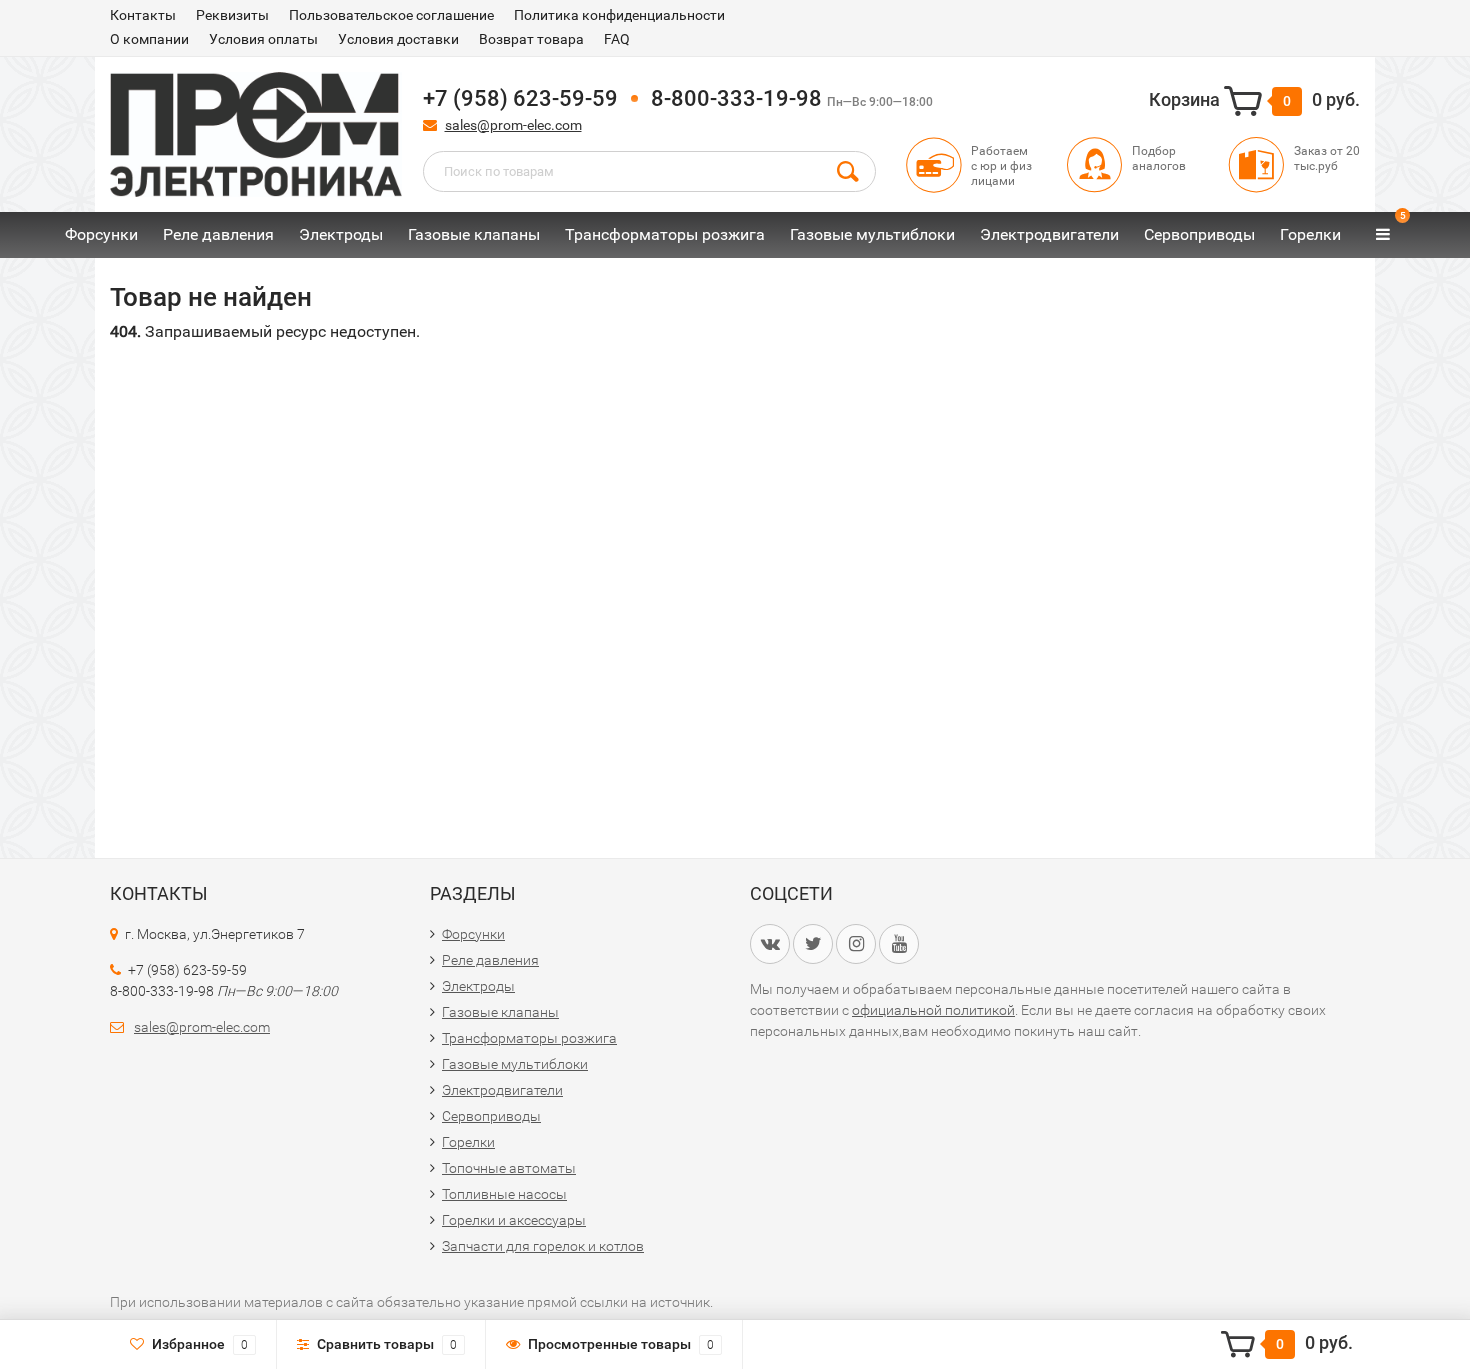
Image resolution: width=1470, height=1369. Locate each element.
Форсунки (101, 234)
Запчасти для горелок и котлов (543, 1246)
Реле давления (218, 234)
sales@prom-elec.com (513, 125)
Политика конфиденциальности (619, 15)
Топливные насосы (504, 1194)
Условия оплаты (263, 39)
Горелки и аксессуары (514, 1220)
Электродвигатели (1049, 234)
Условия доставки (398, 39)
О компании (149, 39)
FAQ (617, 39)
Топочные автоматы (509, 1168)
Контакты (143, 15)
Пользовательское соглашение (391, 15)
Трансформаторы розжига (665, 234)
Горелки (1310, 234)
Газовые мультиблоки (872, 234)
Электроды (341, 234)
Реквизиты (232, 15)
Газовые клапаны (474, 234)
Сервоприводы (1199, 234)
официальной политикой (933, 1010)
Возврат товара (531, 39)
